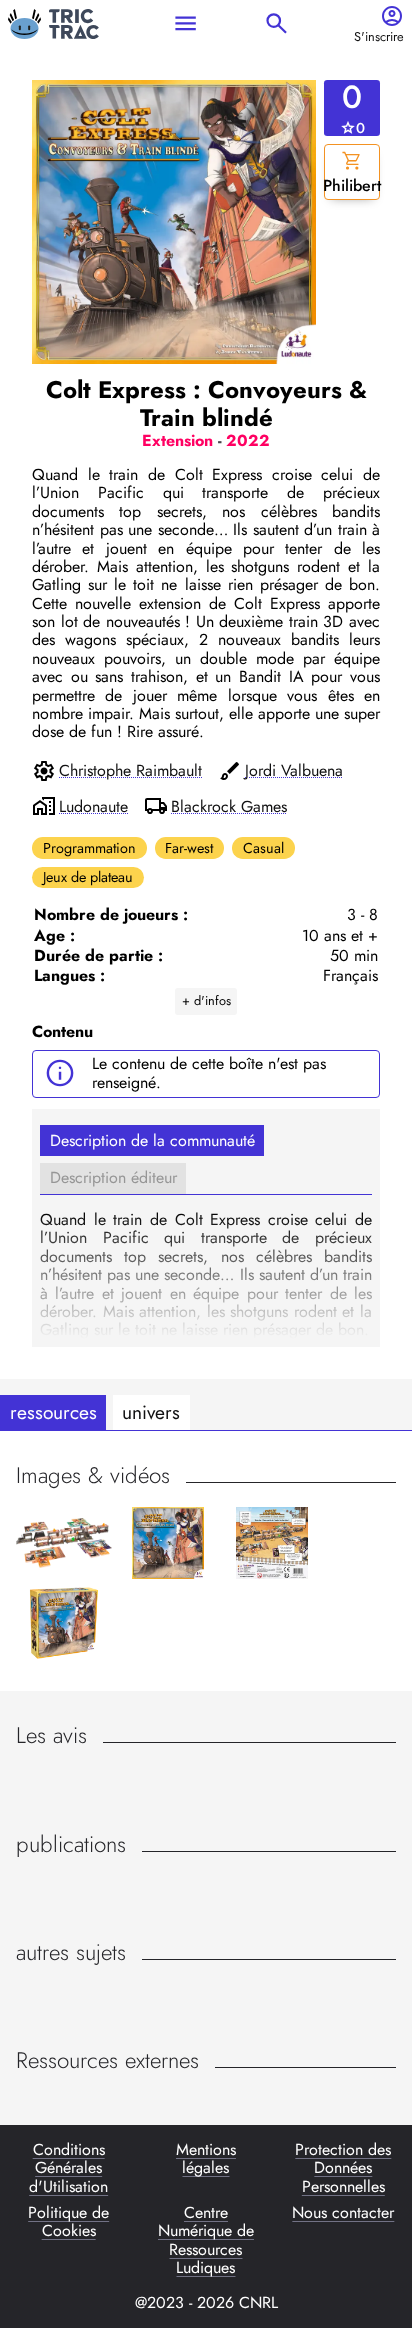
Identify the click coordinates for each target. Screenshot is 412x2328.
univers (151, 1412)
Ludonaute (93, 807)
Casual (263, 848)
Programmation (89, 848)
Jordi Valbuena (294, 771)
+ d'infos (206, 1000)
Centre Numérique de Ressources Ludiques (206, 2241)
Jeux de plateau (88, 877)
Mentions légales (206, 2160)
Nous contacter (343, 2214)
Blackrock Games (229, 807)
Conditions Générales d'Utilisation (68, 2168)
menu (185, 23)
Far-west (189, 848)
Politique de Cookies (68, 2223)
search (276, 23)
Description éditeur (113, 1177)
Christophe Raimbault (130, 771)
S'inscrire (379, 37)
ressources (53, 1412)
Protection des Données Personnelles (343, 2168)
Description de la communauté (152, 1140)
